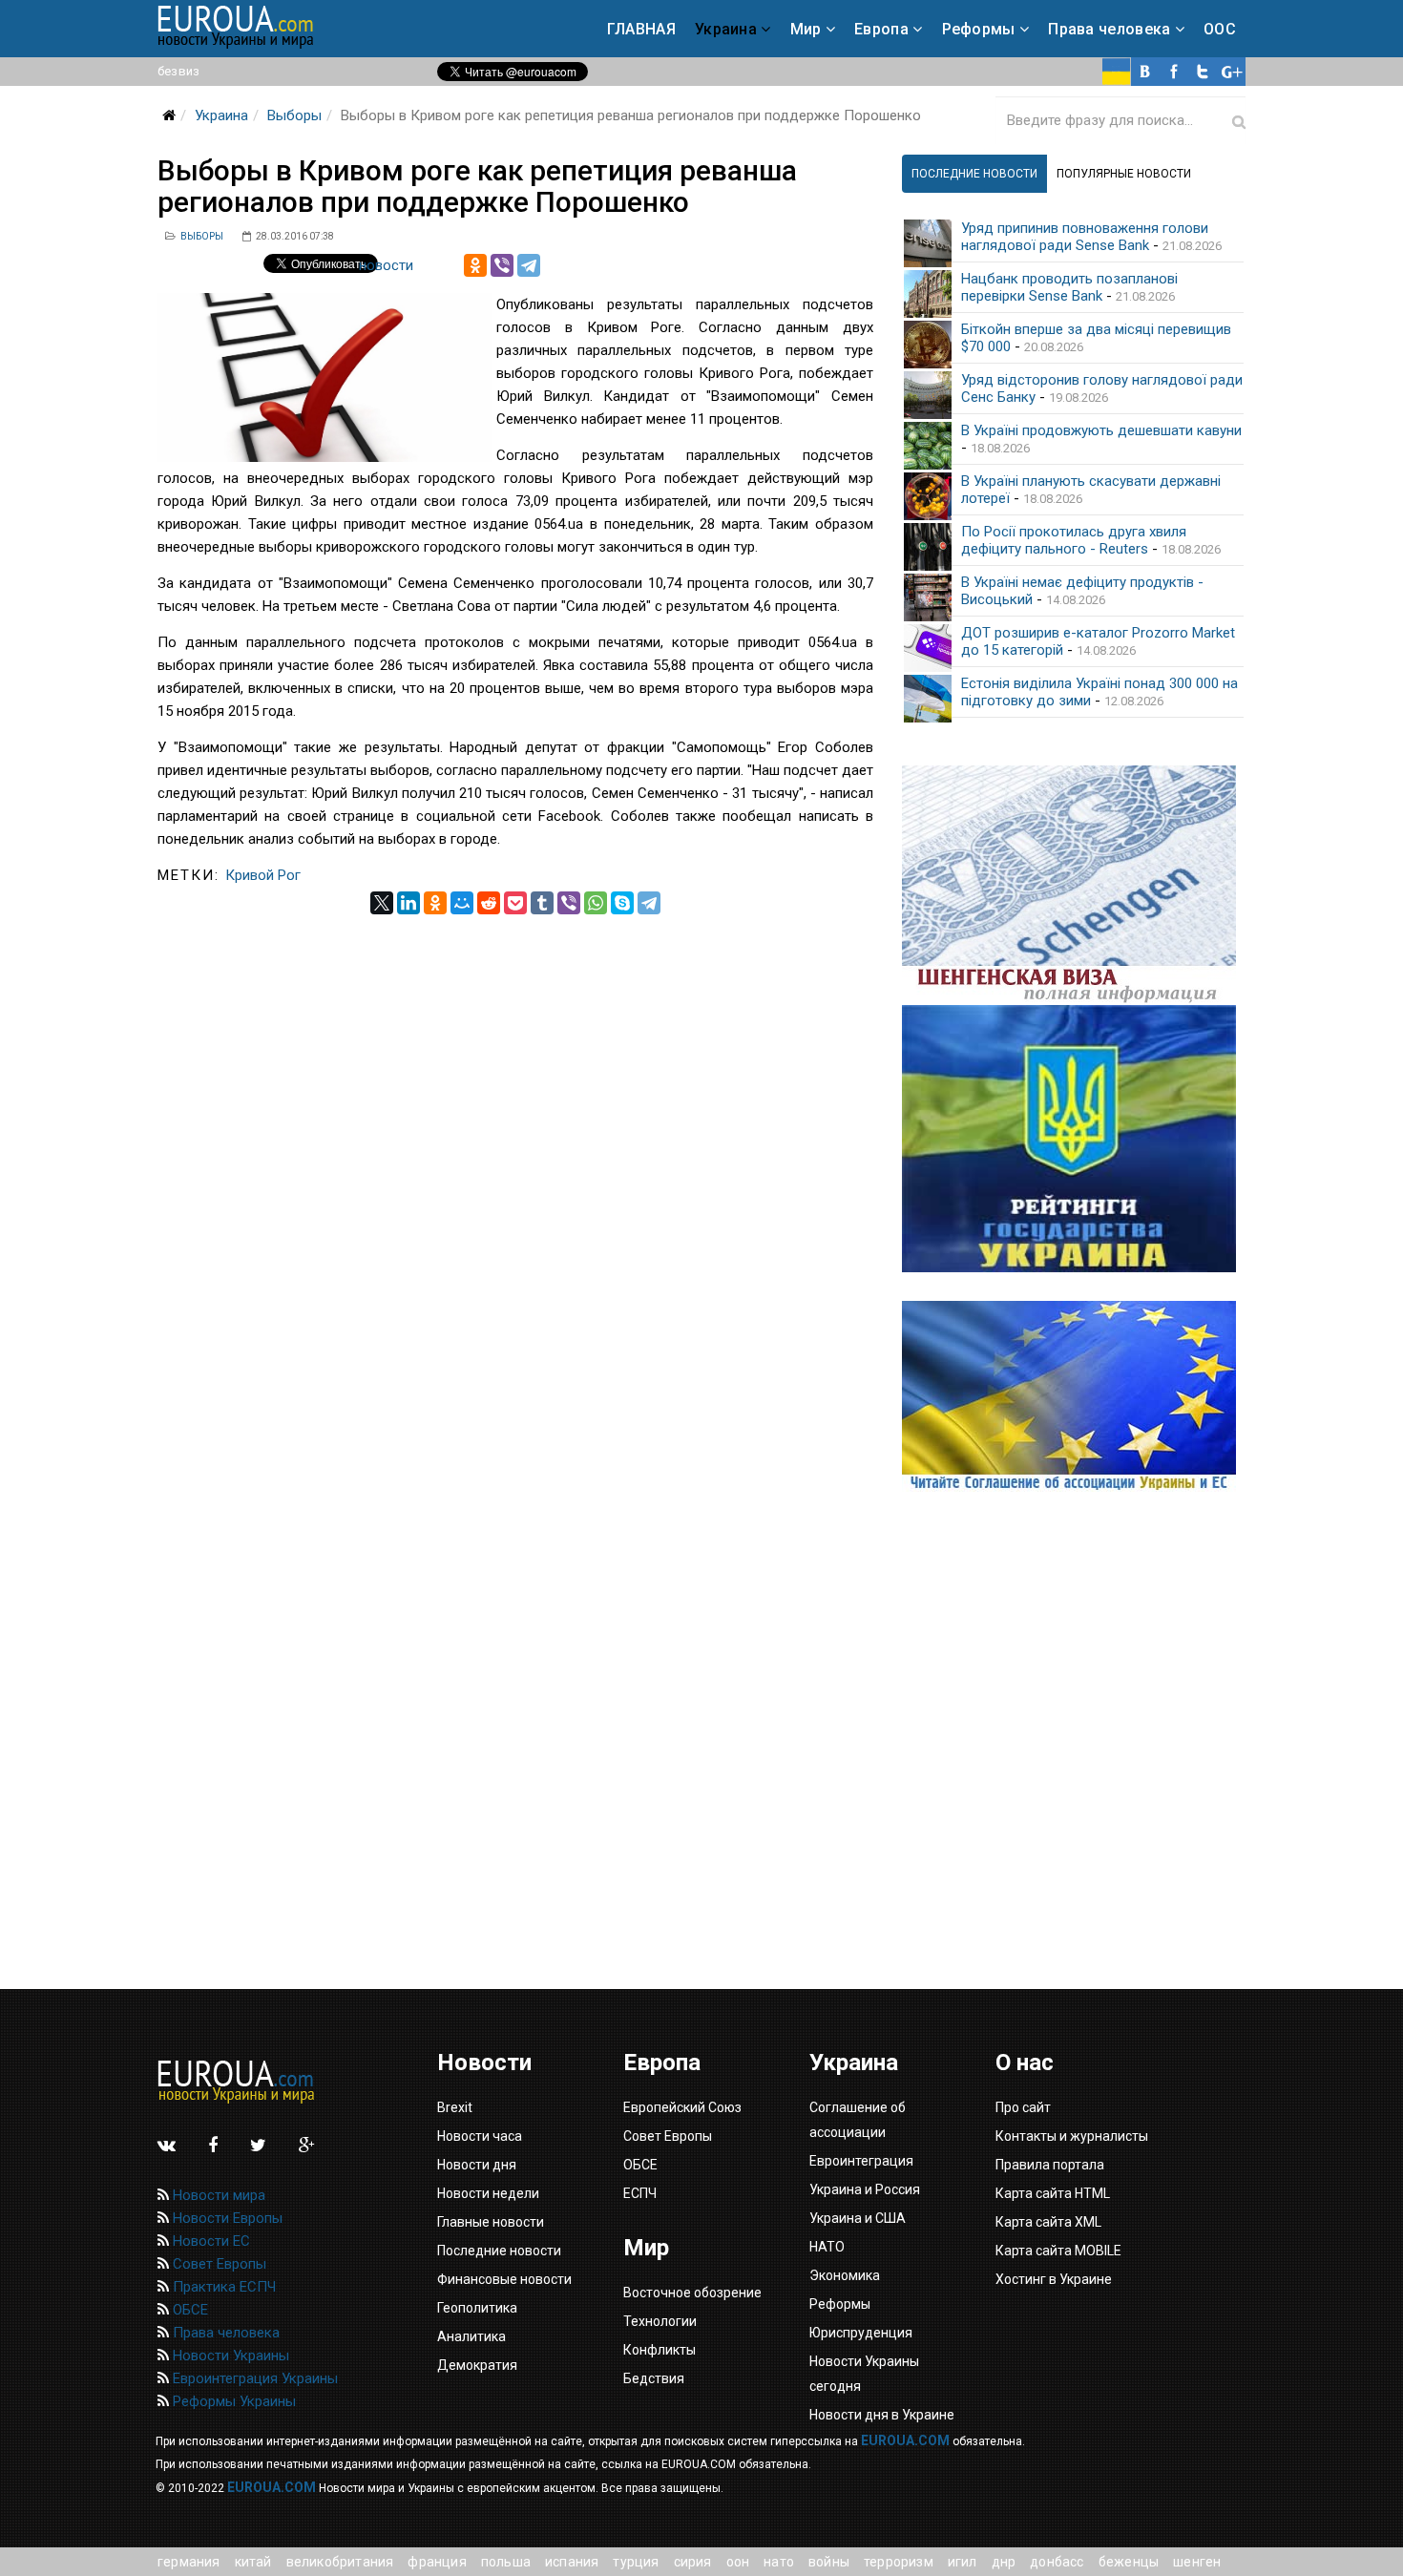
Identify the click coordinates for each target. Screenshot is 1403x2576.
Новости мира (217, 2195)
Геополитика (477, 2308)
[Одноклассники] (475, 265)
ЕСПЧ (640, 2193)
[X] (382, 903)
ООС (1220, 29)
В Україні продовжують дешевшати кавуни (1101, 430)
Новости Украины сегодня (864, 2374)
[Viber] (502, 265)
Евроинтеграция (861, 2161)
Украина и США (858, 2218)
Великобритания (340, 2562)
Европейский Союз (682, 2107)
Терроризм (899, 2562)
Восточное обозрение (692, 2293)
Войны (829, 2562)
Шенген (1197, 2562)
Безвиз (178, 71)
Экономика (845, 2275)
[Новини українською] (1117, 72)
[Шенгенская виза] (1074, 885)
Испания (572, 2562)
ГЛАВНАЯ (641, 29)
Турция (636, 2562)
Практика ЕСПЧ (222, 2287)
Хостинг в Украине (1054, 2279)
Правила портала (1050, 2165)
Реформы (979, 29)
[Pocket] (515, 903)
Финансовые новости (504, 2279)
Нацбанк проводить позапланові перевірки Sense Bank (1069, 287)
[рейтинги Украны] (1074, 1139)
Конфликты (660, 2350)
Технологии (660, 2321)
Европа (881, 29)
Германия (189, 2562)
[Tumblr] (542, 903)
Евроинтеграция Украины (253, 2378)
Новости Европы (226, 2218)
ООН (738, 2562)
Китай (253, 2562)
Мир (806, 29)
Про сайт (1023, 2107)
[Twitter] (1203, 72)
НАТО (779, 2562)
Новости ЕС (209, 2241)
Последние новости (499, 2251)
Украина (726, 29)
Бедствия (654, 2378)
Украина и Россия (865, 2189)
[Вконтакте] (1145, 72)
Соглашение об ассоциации (858, 2120)
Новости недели (488, 2193)
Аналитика (471, 2336)
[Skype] (622, 903)
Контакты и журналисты (1072, 2136)
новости (386, 265)
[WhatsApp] (596, 903)
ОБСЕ (188, 2310)
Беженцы (1129, 2562)
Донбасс (1057, 2562)
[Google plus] (1231, 72)
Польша (506, 2562)
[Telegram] (529, 265)
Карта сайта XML (1048, 2222)
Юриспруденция (861, 2333)
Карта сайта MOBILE (1058, 2251)
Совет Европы (218, 2264)
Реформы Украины (232, 2401)
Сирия (693, 2562)
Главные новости (491, 2222)
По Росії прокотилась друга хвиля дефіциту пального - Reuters (1074, 540)
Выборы (294, 115)
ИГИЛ (963, 2562)
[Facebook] (1174, 72)
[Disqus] (515, 1153)
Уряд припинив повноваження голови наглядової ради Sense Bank (1085, 237)
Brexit (455, 2107)
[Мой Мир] (462, 903)
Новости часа (480, 2136)
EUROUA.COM (905, 2440)
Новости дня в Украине (882, 2415)
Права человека (1109, 29)
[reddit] (489, 903)
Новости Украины (229, 2356)
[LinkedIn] (408, 903)
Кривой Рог (263, 875)
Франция (437, 2562)
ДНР (1004, 2562)
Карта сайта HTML (1053, 2193)
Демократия (477, 2365)
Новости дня (477, 2165)
